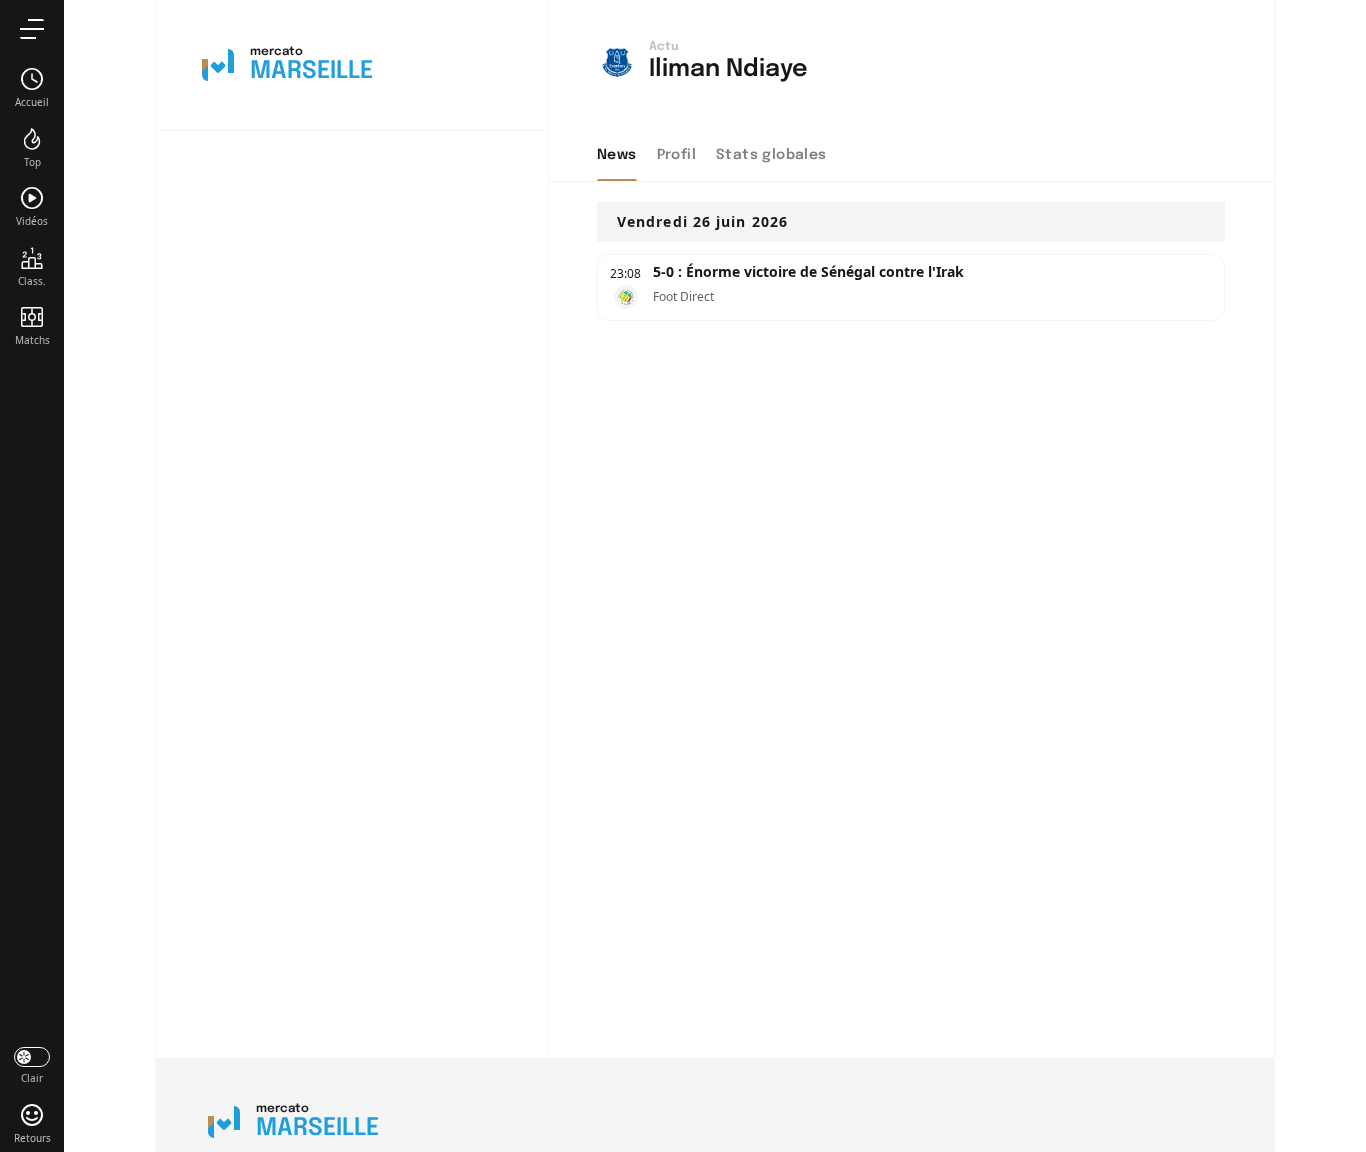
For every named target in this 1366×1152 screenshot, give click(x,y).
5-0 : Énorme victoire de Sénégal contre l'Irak (808, 271)
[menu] (32, 28)
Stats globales (771, 155)
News (617, 155)
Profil (676, 155)
